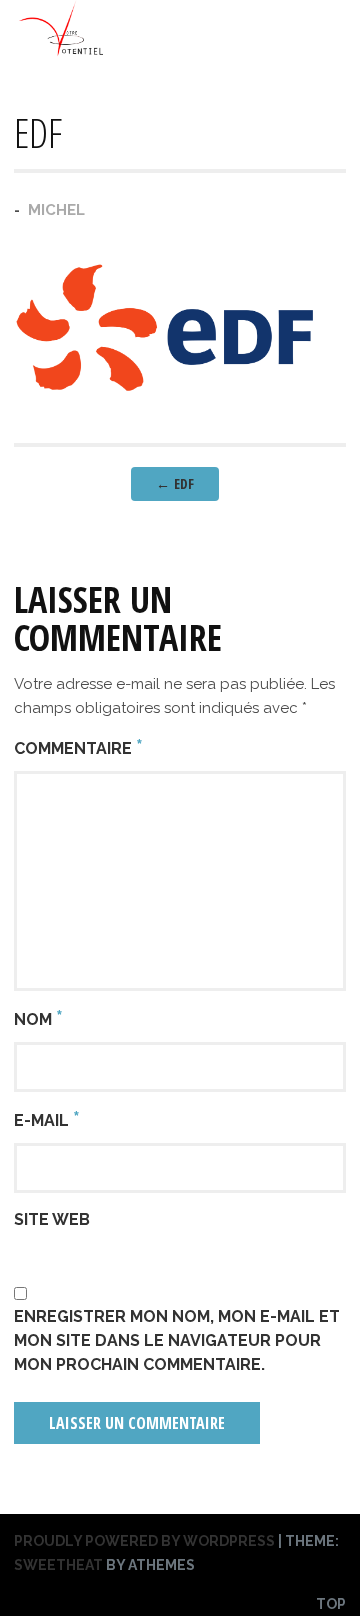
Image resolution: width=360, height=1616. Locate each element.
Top (331, 1604)
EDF (175, 483)
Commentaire (78, 747)
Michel (56, 210)
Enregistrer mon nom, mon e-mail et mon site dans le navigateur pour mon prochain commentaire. (177, 1340)
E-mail (47, 1119)
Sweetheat (58, 1565)
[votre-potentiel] (61, 52)
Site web (52, 1219)
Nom (38, 1018)
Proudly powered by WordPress (144, 1541)
